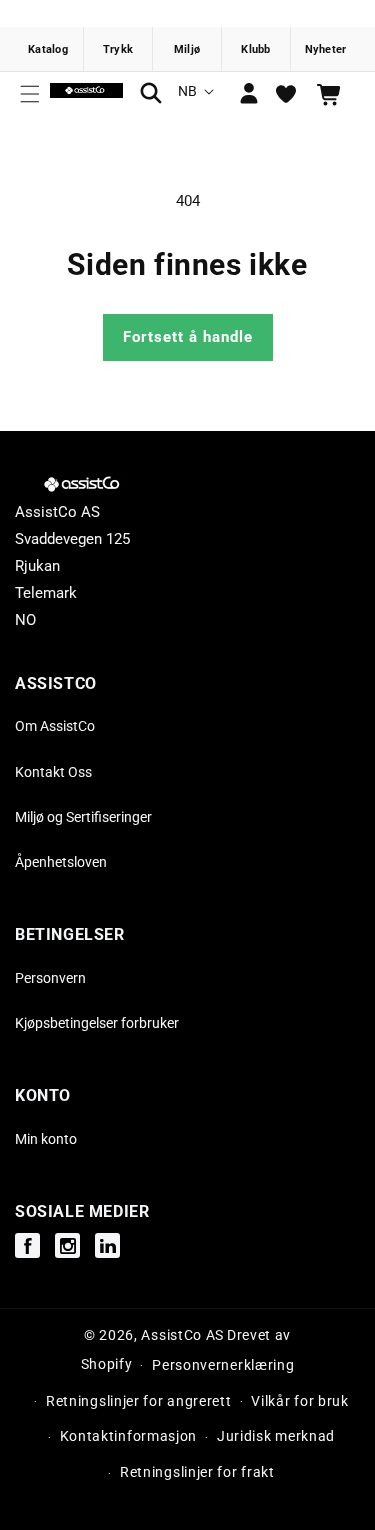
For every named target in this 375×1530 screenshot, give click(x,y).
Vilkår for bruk (300, 1401)
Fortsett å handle (188, 337)
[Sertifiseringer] (187, 49)
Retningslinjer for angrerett (139, 1401)
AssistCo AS (182, 1335)
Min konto (46, 1139)
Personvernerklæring (223, 1365)
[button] (30, 94)
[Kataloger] (49, 49)
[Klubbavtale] (256, 49)
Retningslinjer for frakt (197, 1472)
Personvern (50, 978)
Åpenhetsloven (61, 862)
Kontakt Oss (53, 772)
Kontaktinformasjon (129, 1436)
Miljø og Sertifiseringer (83, 817)
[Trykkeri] (118, 49)
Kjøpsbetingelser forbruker (97, 1023)
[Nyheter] (325, 49)
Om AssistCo (55, 726)
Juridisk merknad (276, 1436)
